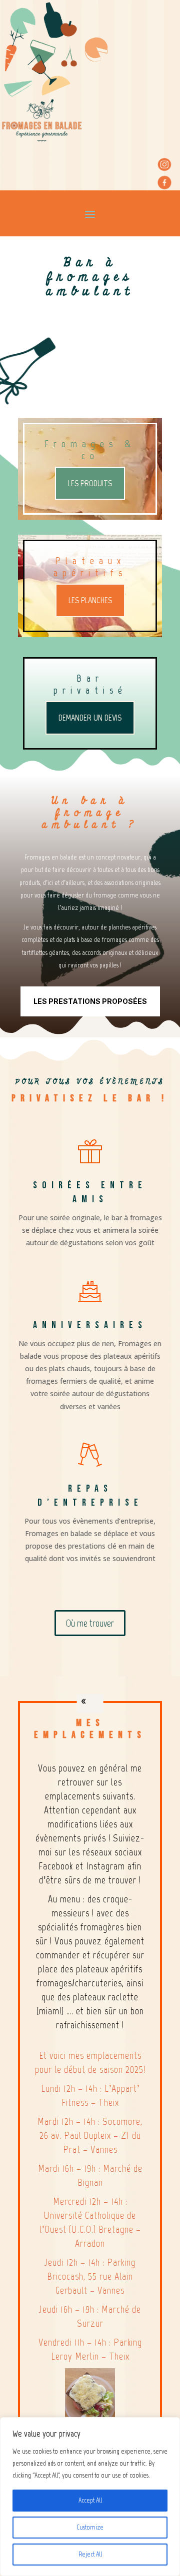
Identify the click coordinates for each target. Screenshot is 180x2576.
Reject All (90, 2554)
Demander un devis (90, 718)
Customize (90, 2527)
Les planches (90, 600)
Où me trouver (90, 1623)
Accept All (90, 2500)
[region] (90, 2497)
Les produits (90, 483)
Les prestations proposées (90, 1001)
